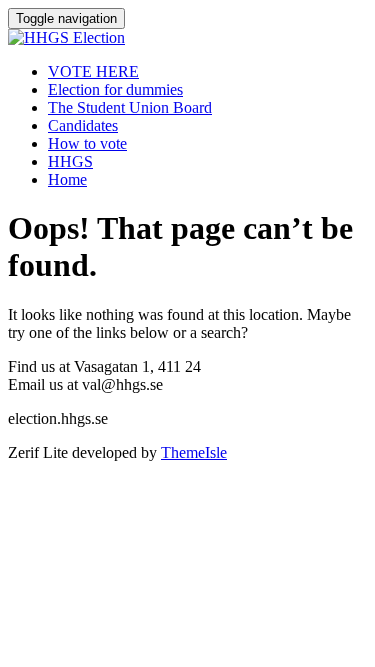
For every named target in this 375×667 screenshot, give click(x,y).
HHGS (70, 161)
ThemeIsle (194, 452)
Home (67, 179)
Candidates (83, 125)
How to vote (87, 143)
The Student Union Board (130, 107)
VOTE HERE (93, 71)
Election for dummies (115, 89)
